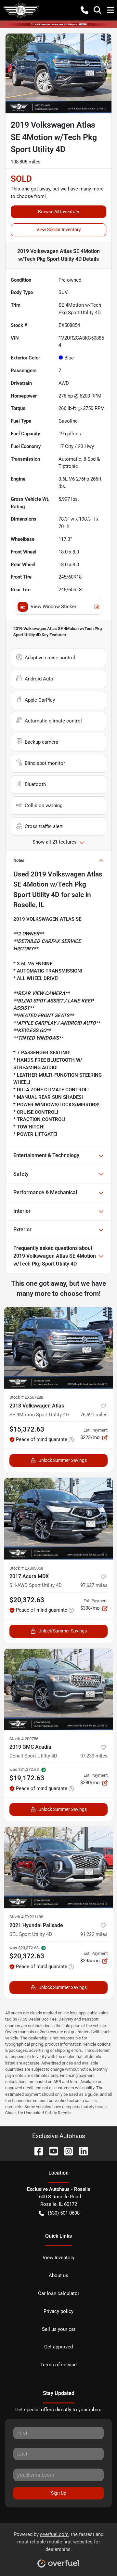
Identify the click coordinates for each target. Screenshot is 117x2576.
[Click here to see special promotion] (58, 24)
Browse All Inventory (59, 212)
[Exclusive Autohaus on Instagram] (66, 2151)
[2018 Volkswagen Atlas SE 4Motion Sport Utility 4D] (58, 1348)
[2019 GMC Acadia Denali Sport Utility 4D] (58, 1690)
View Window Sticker (53, 607)
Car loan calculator (59, 2293)
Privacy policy (58, 2311)
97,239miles (94, 1756)
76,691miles (94, 1415)
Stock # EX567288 (26, 1397)
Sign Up (59, 2493)
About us (58, 2275)
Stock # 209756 (24, 1739)
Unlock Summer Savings (63, 1460)
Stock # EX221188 (26, 1917)
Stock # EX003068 (26, 1568)
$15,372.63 (27, 1429)
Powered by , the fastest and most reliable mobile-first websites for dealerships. (58, 2542)
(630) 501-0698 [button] (64, 2213)
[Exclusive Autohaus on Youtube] (51, 2151)
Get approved (58, 2347)
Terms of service (58, 2365)
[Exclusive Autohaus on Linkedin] (81, 2151)
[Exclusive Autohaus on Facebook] (36, 2151)
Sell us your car (59, 2329)
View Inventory (58, 2258)
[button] (84, 10)
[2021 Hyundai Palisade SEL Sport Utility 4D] (58, 1868)
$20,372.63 (27, 1600)
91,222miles (94, 1934)
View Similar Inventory (59, 230)
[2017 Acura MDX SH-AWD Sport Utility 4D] (58, 1519)
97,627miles (94, 1585)
